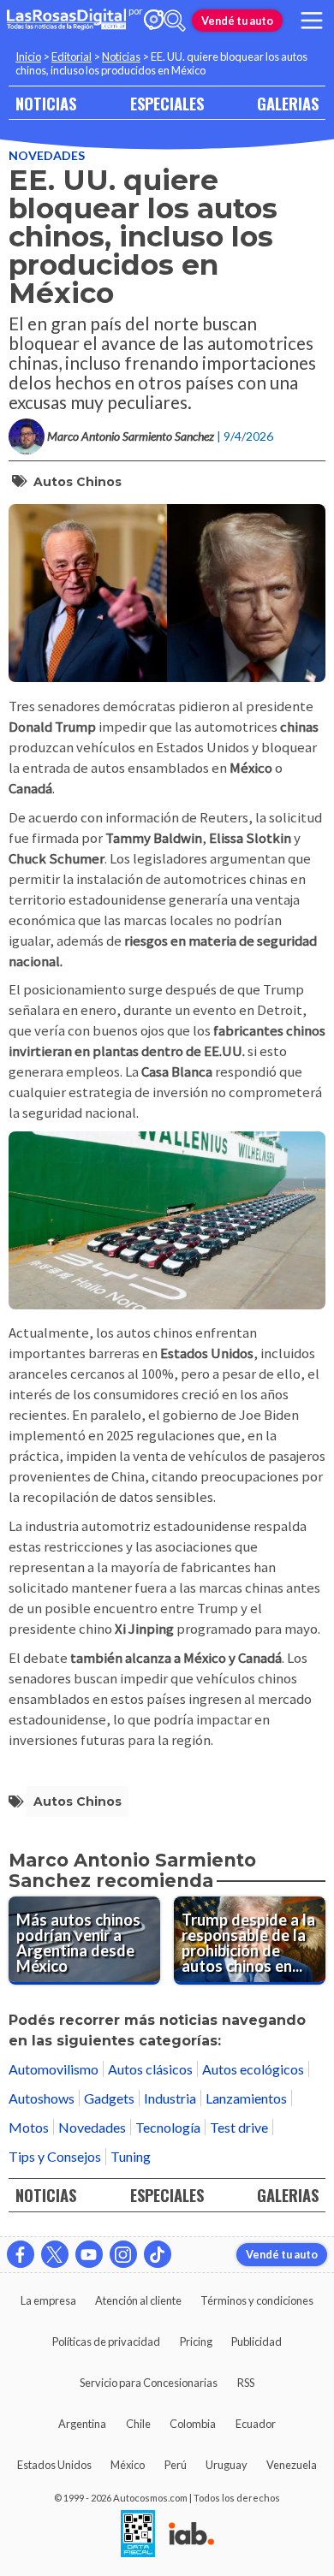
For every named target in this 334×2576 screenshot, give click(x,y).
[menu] (312, 21)
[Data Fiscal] (138, 2535)
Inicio (28, 56)
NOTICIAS (46, 103)
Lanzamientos (246, 2098)
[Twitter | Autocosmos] (55, 2254)
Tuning (131, 2156)
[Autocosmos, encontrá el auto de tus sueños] (154, 21)
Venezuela (292, 2465)
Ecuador (256, 2424)
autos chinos (78, 482)
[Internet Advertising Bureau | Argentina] (191, 2535)
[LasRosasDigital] (66, 21)
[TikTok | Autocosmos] (158, 2254)
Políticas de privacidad (106, 2342)
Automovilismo (54, 2069)
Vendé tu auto (237, 21)
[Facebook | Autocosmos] (21, 2254)
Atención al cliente (138, 2300)
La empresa (48, 2300)
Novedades (47, 155)
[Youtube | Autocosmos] (89, 2254)
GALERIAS (288, 103)
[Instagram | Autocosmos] (123, 2254)
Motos (29, 2127)
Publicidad (256, 2342)
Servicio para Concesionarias (149, 2383)
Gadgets (109, 2098)
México (128, 2465)
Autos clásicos (150, 2069)
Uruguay (227, 2465)
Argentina (82, 2424)
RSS (246, 2383)
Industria (170, 2098)
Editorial (72, 56)
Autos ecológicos (253, 2069)
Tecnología (168, 2127)
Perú (176, 2465)
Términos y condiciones (257, 2300)
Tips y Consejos (55, 2156)
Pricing (196, 2342)
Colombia (193, 2424)
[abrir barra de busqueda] (175, 21)
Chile (138, 2424)
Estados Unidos (54, 2465)
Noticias (121, 56)
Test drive (239, 2127)
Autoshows (42, 2098)
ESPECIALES (167, 103)
